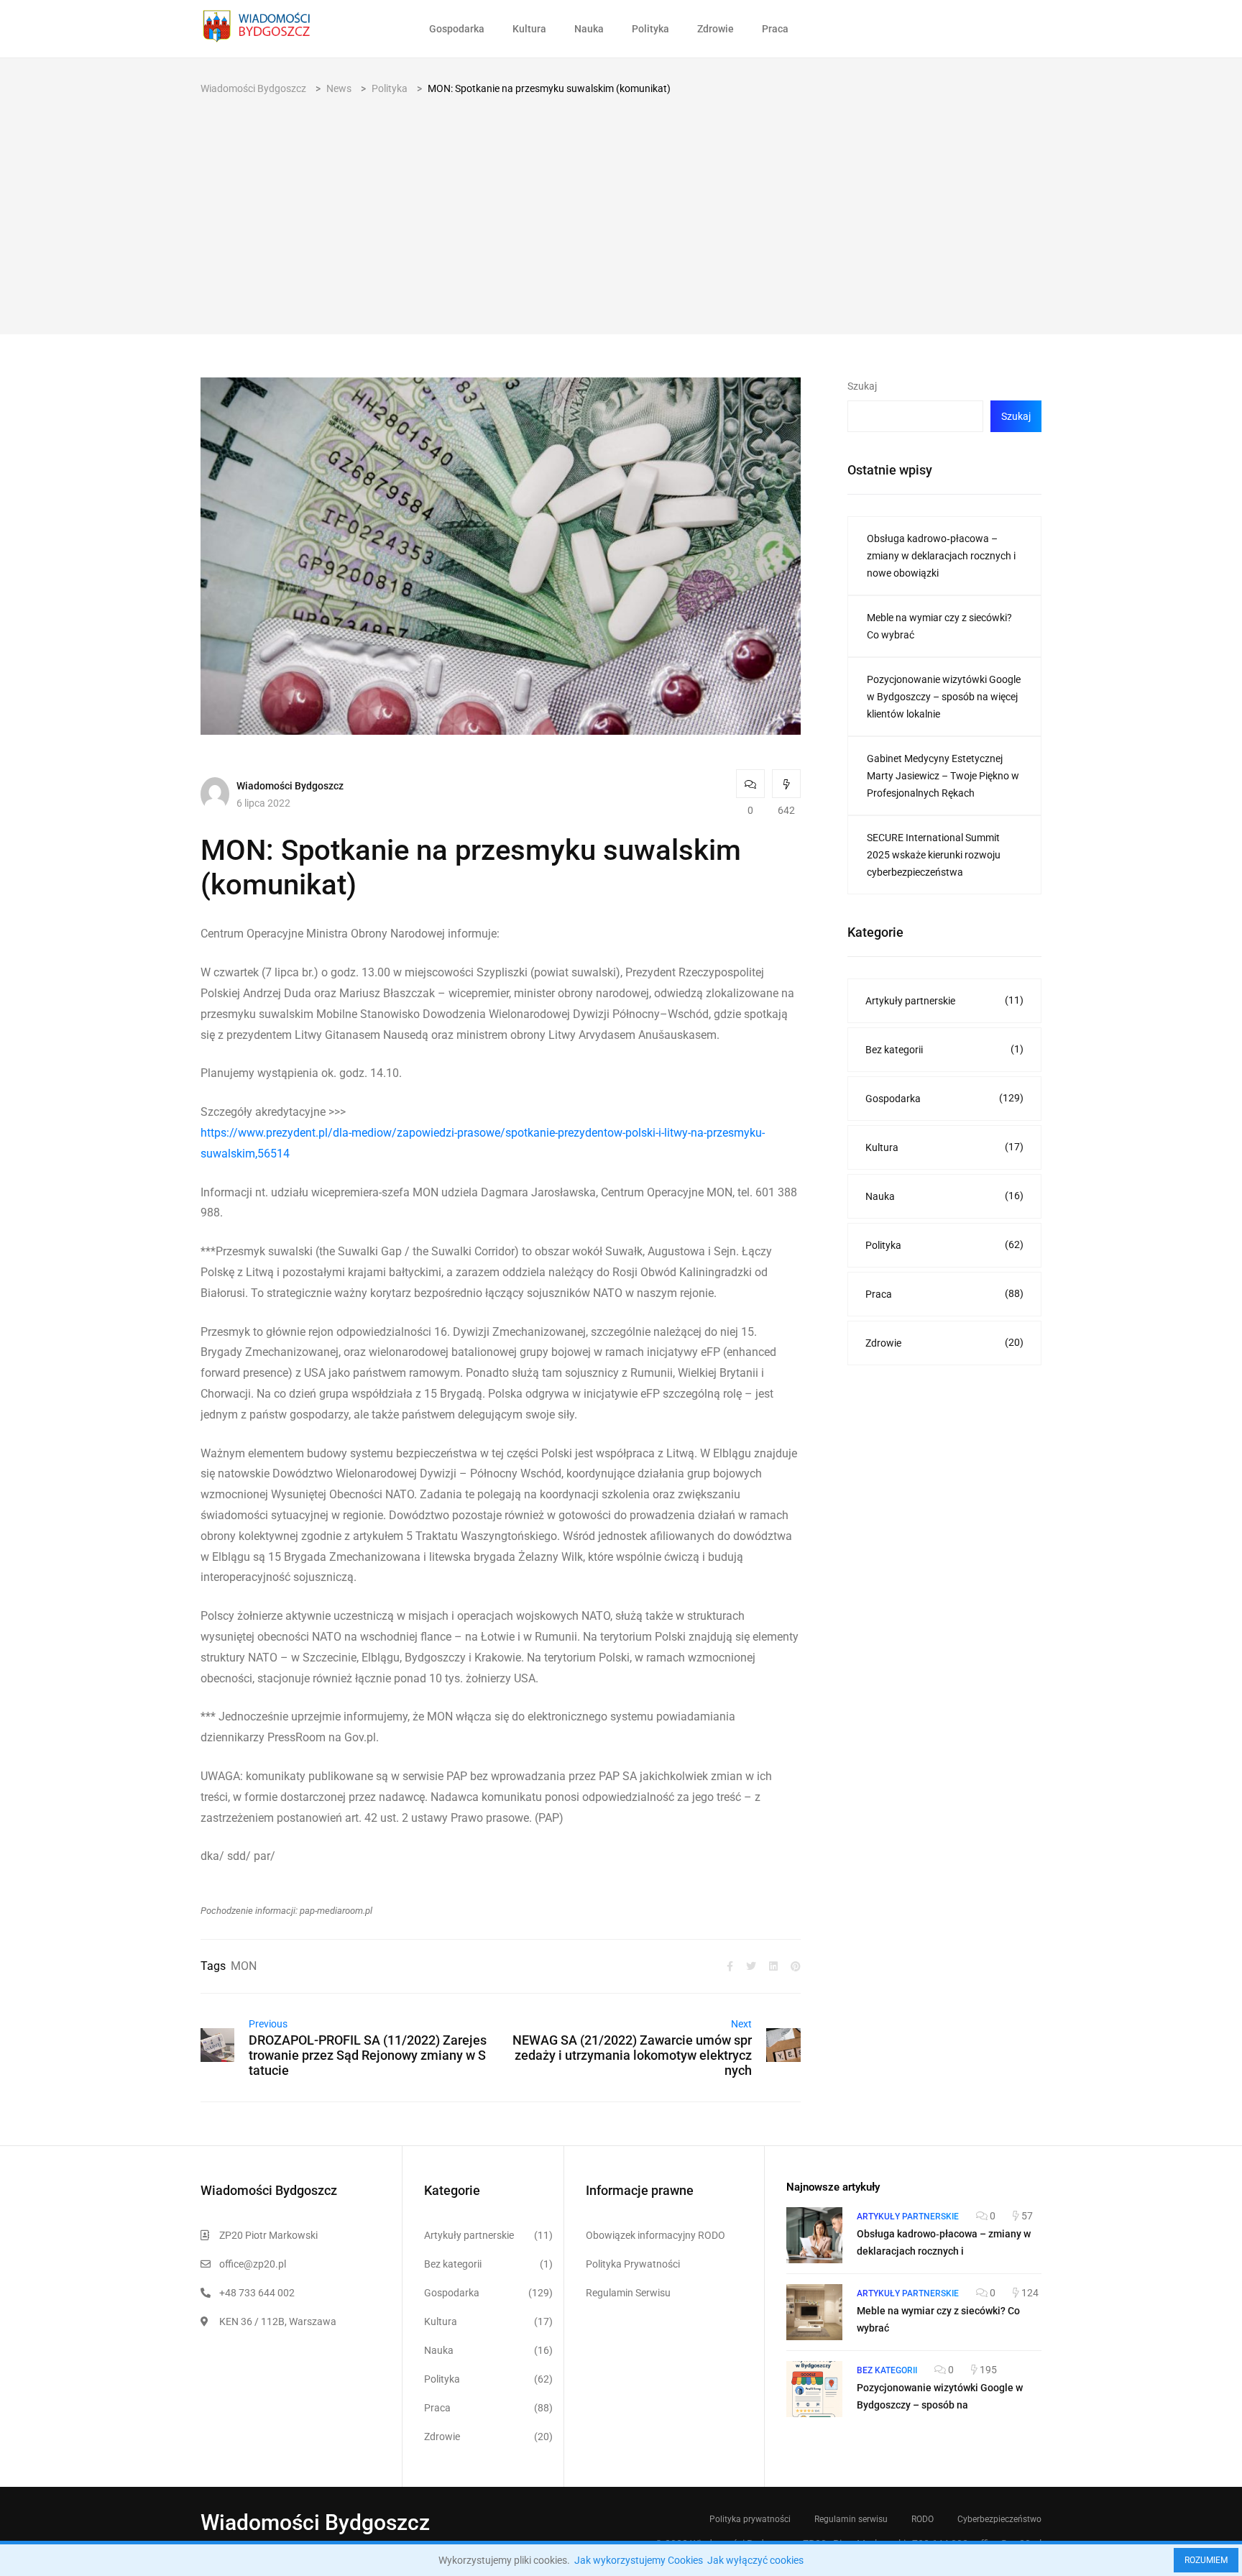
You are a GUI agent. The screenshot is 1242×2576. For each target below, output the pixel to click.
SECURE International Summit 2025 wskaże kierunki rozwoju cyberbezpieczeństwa (934, 855)
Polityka (650, 29)
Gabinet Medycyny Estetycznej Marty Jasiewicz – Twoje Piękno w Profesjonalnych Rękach (943, 776)
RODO (923, 2519)
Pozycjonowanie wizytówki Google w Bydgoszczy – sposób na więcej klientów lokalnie (944, 697)
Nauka (589, 29)
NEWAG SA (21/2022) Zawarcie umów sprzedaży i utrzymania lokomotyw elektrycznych (632, 2055)
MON (244, 1966)
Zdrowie (716, 29)
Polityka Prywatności (633, 2264)
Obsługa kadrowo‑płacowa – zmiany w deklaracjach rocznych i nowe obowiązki (941, 556)
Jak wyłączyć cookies (755, 2560)
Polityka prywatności (750, 2519)
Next (741, 2024)
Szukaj (862, 386)
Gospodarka (457, 29)
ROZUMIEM (1206, 2560)
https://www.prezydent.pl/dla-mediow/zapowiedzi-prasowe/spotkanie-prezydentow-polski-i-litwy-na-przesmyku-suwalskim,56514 (483, 1143)
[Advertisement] (621, 205)
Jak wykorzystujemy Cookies (639, 2560)
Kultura (529, 29)
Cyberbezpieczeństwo (999, 2519)
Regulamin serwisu (851, 2519)
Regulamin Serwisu (628, 2293)
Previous (268, 2024)
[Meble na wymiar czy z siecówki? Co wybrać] (814, 2312)
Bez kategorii (944, 1049)
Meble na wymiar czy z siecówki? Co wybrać (939, 626)
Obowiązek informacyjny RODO (655, 2235)
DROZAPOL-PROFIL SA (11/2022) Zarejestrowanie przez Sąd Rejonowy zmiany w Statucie (368, 2055)
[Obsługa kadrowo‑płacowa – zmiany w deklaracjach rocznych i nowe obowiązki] (814, 2235)
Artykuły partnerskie (944, 1000)
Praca (775, 29)
